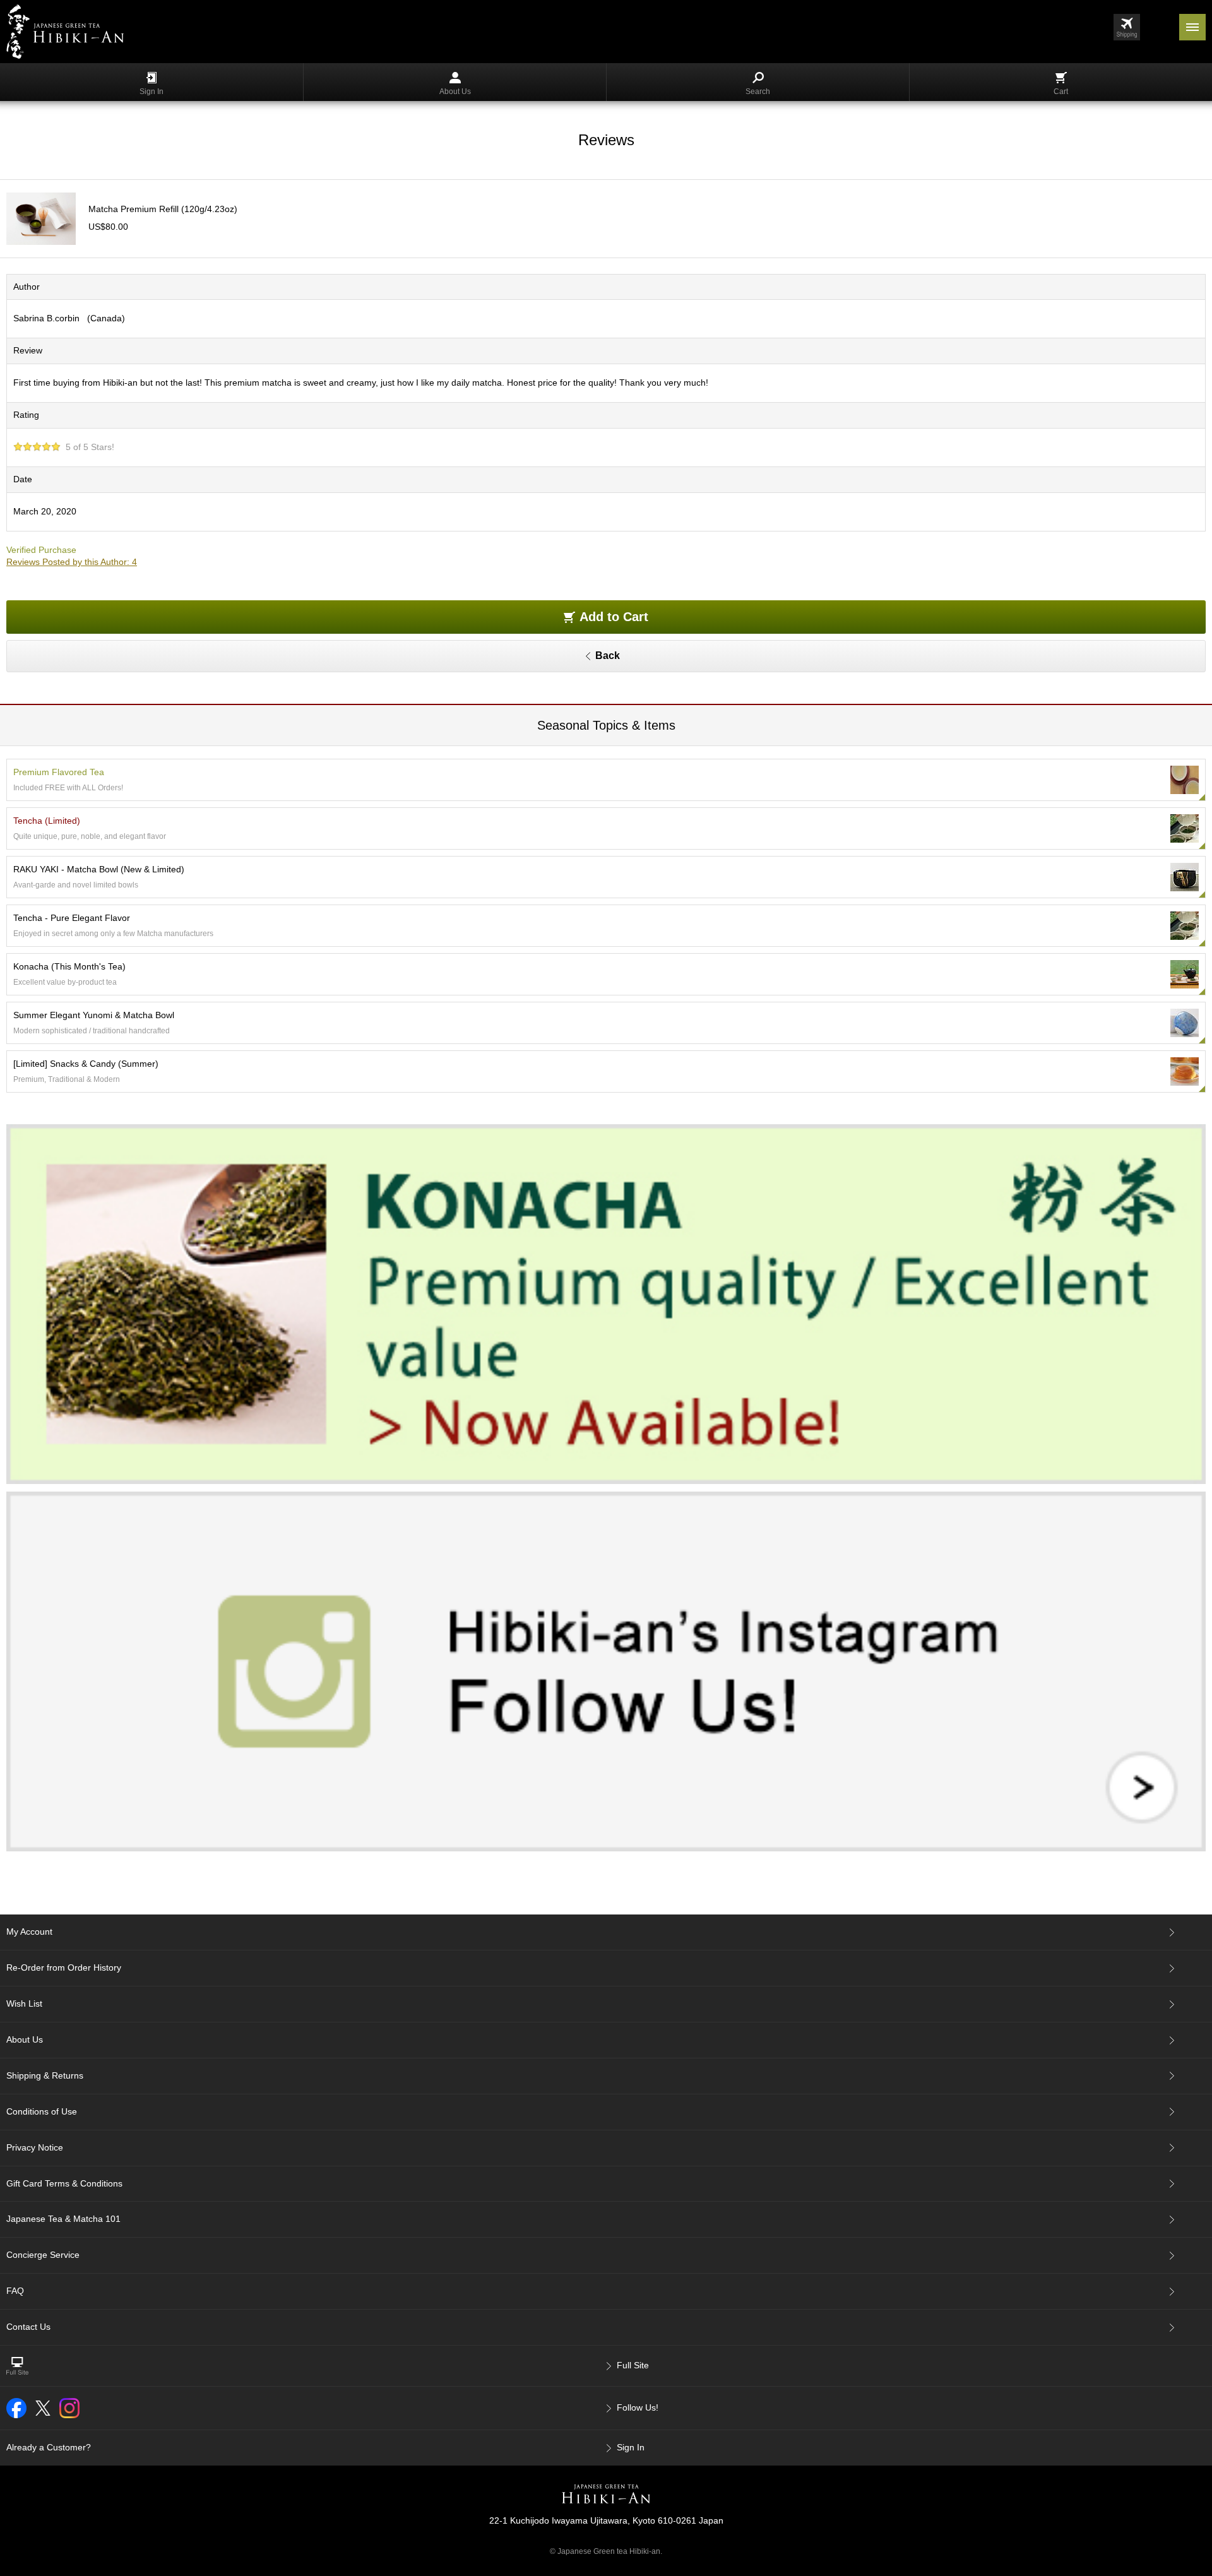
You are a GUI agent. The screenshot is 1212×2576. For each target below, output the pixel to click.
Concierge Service (43, 2255)
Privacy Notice (35, 2147)
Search (758, 92)
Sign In (151, 92)
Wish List (24, 2003)
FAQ (15, 2291)
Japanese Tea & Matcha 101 (63, 2219)
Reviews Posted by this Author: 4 (72, 562)
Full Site (633, 2365)
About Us (455, 92)
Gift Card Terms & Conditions (64, 2183)
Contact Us (28, 2327)
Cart (1061, 92)
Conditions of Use (42, 2111)
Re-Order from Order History (64, 1968)
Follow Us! (638, 2407)
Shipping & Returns (45, 2075)
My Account (29, 1932)
